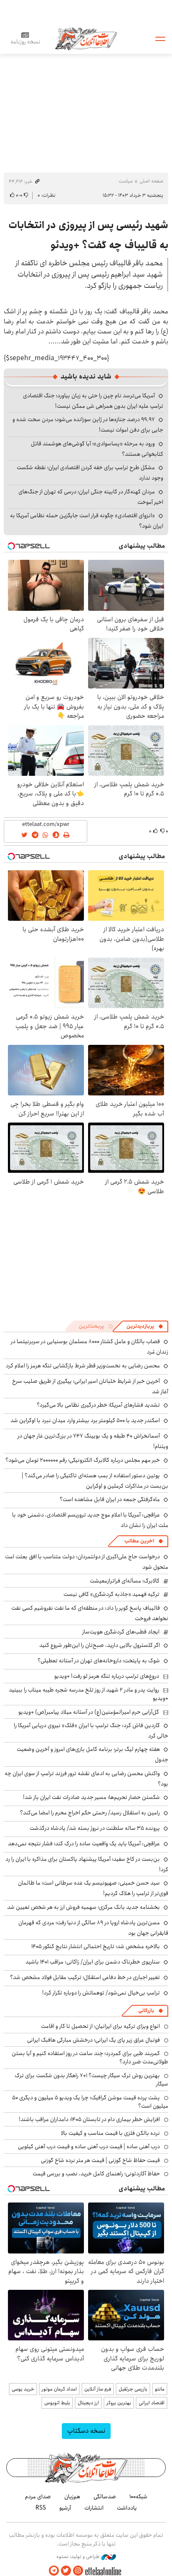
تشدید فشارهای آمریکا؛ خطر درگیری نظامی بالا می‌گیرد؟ (98, 1405)
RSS (41, 2508)
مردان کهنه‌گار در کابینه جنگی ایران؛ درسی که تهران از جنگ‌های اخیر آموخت (91, 497)
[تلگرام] (54, 2571)
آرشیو (65, 2508)
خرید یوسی (23, 2389)
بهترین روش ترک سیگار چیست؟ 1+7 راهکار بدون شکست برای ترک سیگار (91, 2080)
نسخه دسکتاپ (86, 2431)
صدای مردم (38, 2497)
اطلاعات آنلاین (86, 38)
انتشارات (94, 2508)
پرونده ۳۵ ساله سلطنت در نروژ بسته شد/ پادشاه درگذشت (95, 1828)
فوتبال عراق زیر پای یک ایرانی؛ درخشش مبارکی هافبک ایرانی (94, 2040)
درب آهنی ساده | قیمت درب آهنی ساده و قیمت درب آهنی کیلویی (89, 2147)
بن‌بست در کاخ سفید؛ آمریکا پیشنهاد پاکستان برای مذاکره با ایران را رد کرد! (87, 1864)
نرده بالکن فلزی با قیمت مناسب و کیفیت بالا (110, 2133)
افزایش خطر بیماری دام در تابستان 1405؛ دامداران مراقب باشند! (89, 2119)
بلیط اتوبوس (57, 2403)
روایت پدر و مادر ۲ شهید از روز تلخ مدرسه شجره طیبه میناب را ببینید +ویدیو (89, 1694)
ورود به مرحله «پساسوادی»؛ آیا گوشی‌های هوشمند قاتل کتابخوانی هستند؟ (97, 449)
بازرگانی (146, 2011)
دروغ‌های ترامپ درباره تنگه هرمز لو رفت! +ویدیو (107, 1676)
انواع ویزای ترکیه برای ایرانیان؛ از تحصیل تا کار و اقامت (100, 2026)
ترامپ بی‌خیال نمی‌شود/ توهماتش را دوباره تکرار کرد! (101, 1993)
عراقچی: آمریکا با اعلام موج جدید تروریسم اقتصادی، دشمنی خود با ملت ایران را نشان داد (90, 1520)
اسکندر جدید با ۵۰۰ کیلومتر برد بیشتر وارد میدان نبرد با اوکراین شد (85, 1420)
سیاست (126, 181)
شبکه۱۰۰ (138, 2497)
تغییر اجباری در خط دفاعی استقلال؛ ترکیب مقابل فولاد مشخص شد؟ (85, 1977)
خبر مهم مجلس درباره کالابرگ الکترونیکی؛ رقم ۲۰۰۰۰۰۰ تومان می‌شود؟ (83, 1460)
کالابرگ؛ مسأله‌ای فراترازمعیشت (125, 1581)
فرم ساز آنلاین (98, 2389)
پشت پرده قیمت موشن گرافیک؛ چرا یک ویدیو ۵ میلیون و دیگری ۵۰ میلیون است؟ (90, 2102)
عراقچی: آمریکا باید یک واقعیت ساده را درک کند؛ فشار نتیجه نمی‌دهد (84, 1844)
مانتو (160, 2389)
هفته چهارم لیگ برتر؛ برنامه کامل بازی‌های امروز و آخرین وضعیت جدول (92, 1754)
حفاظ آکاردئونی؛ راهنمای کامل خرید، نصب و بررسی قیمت (96, 2174)
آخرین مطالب (139, 1541)
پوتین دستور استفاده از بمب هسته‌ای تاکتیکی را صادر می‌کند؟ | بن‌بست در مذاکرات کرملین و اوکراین (95, 1481)
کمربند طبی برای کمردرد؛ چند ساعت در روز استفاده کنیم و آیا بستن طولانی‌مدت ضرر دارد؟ (90, 2058)
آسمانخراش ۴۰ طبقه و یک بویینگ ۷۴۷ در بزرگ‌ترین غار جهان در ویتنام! (93, 1441)
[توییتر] (66, 2571)
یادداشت (127, 2508)
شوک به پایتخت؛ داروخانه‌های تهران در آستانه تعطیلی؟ (99, 1661)
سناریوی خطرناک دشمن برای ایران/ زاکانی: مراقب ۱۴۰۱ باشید (93, 1962)
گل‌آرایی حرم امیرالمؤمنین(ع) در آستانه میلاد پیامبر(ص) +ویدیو (89, 1712)
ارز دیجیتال (88, 2403)
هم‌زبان (72, 2497)
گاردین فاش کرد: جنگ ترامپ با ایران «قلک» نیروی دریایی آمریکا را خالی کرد (91, 1731)
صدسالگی (105, 2497)
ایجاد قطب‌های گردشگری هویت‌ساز (121, 1632)
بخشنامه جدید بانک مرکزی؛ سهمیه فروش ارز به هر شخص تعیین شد (83, 1907)
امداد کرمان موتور (59, 2389)
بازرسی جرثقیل (133, 2389)
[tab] (145, 1326)
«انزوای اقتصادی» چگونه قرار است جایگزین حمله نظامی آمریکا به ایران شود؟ (87, 521)
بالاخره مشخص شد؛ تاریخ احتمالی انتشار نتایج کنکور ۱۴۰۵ (96, 1946)
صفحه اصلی (151, 181)
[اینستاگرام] (78, 2571)
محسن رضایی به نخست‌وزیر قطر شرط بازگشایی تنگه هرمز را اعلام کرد (83, 1366)
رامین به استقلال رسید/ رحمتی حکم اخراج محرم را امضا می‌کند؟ (90, 1813)
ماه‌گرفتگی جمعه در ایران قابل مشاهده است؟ (110, 1499)
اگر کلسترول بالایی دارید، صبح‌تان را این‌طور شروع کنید (100, 1645)
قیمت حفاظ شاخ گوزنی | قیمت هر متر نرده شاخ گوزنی (100, 2160)
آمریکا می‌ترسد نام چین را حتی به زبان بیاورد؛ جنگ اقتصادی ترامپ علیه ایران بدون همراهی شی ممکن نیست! (93, 401)
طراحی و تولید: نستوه (79, 2557)
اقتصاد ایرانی (152, 2403)
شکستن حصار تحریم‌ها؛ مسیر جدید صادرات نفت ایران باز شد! (91, 1797)
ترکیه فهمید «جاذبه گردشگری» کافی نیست (111, 1594)
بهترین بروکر (119, 2403)
